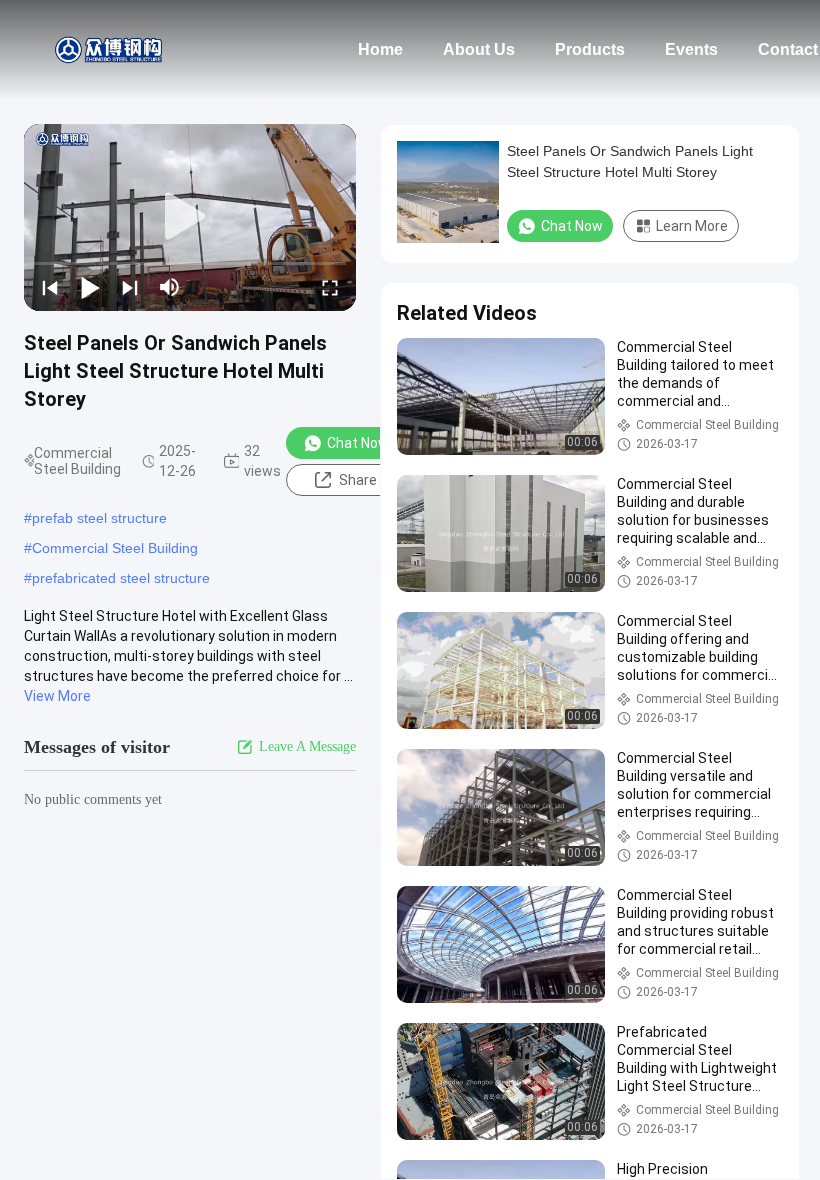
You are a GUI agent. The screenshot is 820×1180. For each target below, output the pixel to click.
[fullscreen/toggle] (330, 287)
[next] (130, 287)
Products (590, 49)
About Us (479, 49)
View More (57, 696)
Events (691, 49)
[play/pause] (90, 287)
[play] (190, 217)
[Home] (110, 50)
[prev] (50, 287)
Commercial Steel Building (115, 548)
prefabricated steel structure (121, 578)
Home (380, 49)
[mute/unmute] (170, 287)
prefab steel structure (99, 518)
